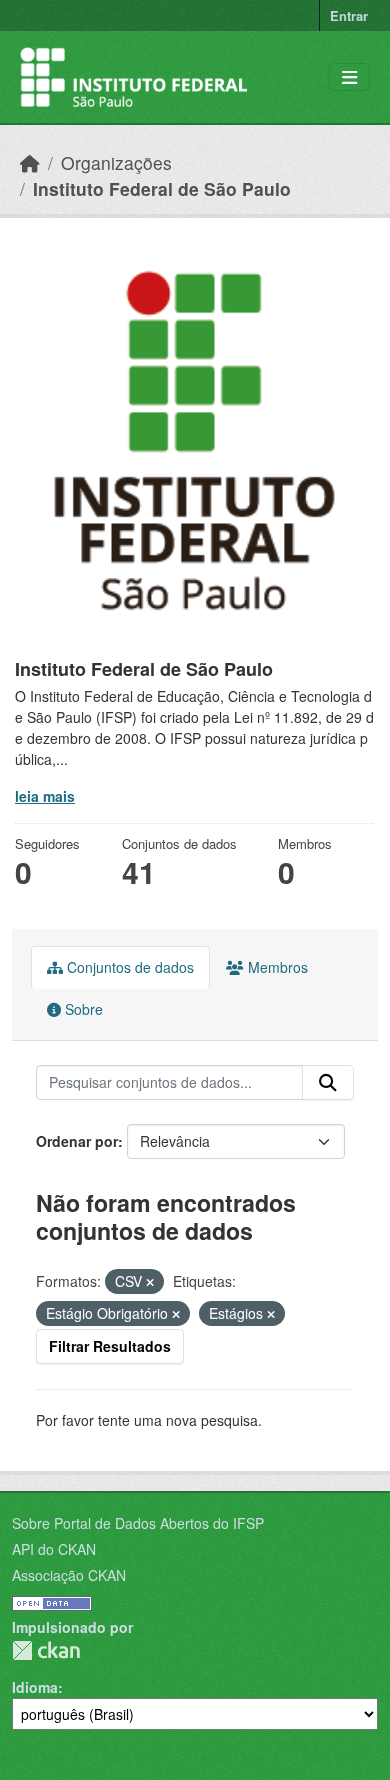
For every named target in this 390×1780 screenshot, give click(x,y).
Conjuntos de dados (128, 967)
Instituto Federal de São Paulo (162, 188)
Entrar (349, 15)
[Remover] (150, 1282)
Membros (276, 967)
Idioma (35, 1687)
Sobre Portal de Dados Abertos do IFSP (138, 1523)
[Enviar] (328, 1083)
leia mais (45, 796)
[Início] (30, 162)
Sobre (82, 1009)
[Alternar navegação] (349, 77)
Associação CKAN (69, 1575)
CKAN (46, 1650)
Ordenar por (77, 1141)
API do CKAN (54, 1549)
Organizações (116, 162)
